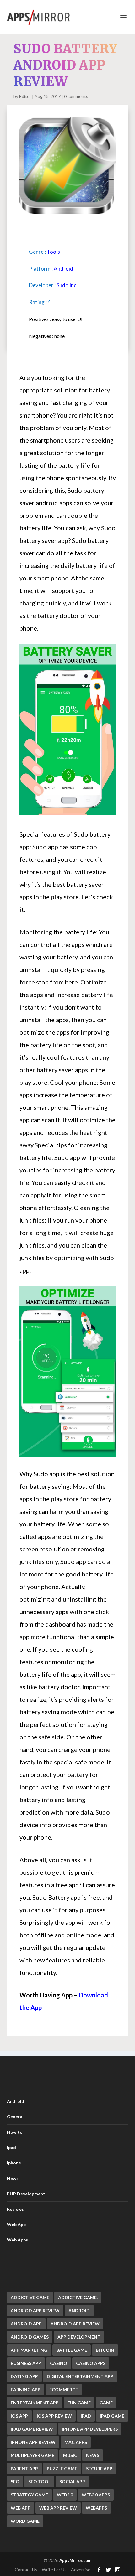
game (106, 2403)
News (13, 2178)
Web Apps (17, 2240)
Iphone (14, 2163)
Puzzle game (62, 2468)
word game (25, 2521)
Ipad (11, 2147)
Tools (53, 252)
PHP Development (26, 2194)
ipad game (112, 2416)
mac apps (76, 2442)
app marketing (29, 2350)
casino (59, 2363)
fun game (79, 2403)
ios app (19, 2416)
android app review (75, 2324)
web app (21, 2508)
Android (63, 269)
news (93, 2455)
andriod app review (35, 2311)
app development (79, 2337)
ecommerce (64, 2389)
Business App (26, 2363)
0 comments (76, 96)
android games (30, 2337)
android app (26, 2324)
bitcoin (105, 2350)
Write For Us (54, 2570)
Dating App (24, 2376)
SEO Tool (39, 2482)
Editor (25, 96)
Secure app (99, 2468)
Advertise (81, 2570)
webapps (96, 2508)
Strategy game (29, 2495)
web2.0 (65, 2495)
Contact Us (26, 2570)
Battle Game (72, 2350)
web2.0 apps (96, 2495)
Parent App (24, 2468)
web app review (58, 2508)
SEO (15, 2482)
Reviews (15, 2209)
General (15, 2117)
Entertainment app (35, 2403)
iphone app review (33, 2442)
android (79, 2311)
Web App (16, 2224)
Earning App (26, 2389)
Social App (72, 2482)
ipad (86, 2416)
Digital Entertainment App (80, 2376)
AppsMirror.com (75, 2560)
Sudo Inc (66, 285)
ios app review (54, 2416)
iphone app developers (90, 2429)
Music (70, 2455)
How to (15, 2132)
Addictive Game (30, 2297)
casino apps (91, 2363)
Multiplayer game (32, 2455)
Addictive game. (78, 2297)
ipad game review (32, 2429)
